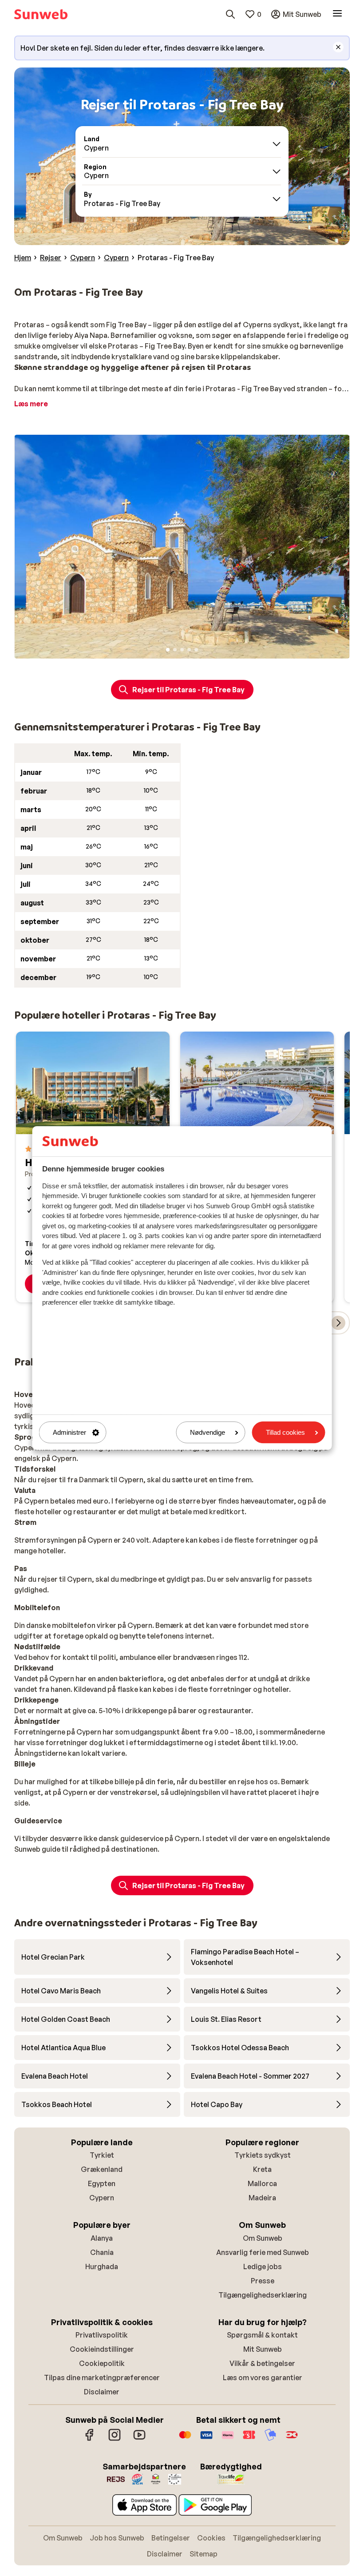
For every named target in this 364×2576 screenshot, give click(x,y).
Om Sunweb (263, 2238)
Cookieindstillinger (102, 2349)
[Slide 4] (189, 650)
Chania (102, 2252)
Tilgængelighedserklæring (263, 2295)
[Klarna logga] (228, 2439)
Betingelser (171, 2538)
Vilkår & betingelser (262, 2363)
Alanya (102, 2238)
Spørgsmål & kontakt (262, 2335)
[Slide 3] (182, 650)
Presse (263, 2281)
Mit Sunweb (263, 2349)
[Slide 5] (196, 650)
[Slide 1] (168, 650)
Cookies (211, 2538)
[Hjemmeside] (41, 14)
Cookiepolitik (102, 2363)
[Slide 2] (175, 650)
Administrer (69, 1432)
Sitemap (204, 2554)
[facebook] (90, 2439)
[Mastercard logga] (185, 2439)
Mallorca (262, 2183)
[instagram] (115, 2439)
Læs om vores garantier (263, 2378)
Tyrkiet (102, 2155)
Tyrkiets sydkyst (263, 2155)
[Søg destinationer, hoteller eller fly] (230, 14)
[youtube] (139, 2439)
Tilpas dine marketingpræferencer (102, 2378)
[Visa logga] (206, 2439)
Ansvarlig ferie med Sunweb (263, 2252)
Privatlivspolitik (102, 2335)
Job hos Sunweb (117, 2538)
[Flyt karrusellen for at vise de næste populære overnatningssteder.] (338, 1323)
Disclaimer (102, 2392)
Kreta (262, 2169)
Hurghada (102, 2266)
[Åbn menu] (337, 14)
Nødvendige (208, 1432)
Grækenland (102, 2169)
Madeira (262, 2198)
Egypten (102, 2183)
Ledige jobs (263, 2266)
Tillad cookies (285, 1432)
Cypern (102, 2198)
